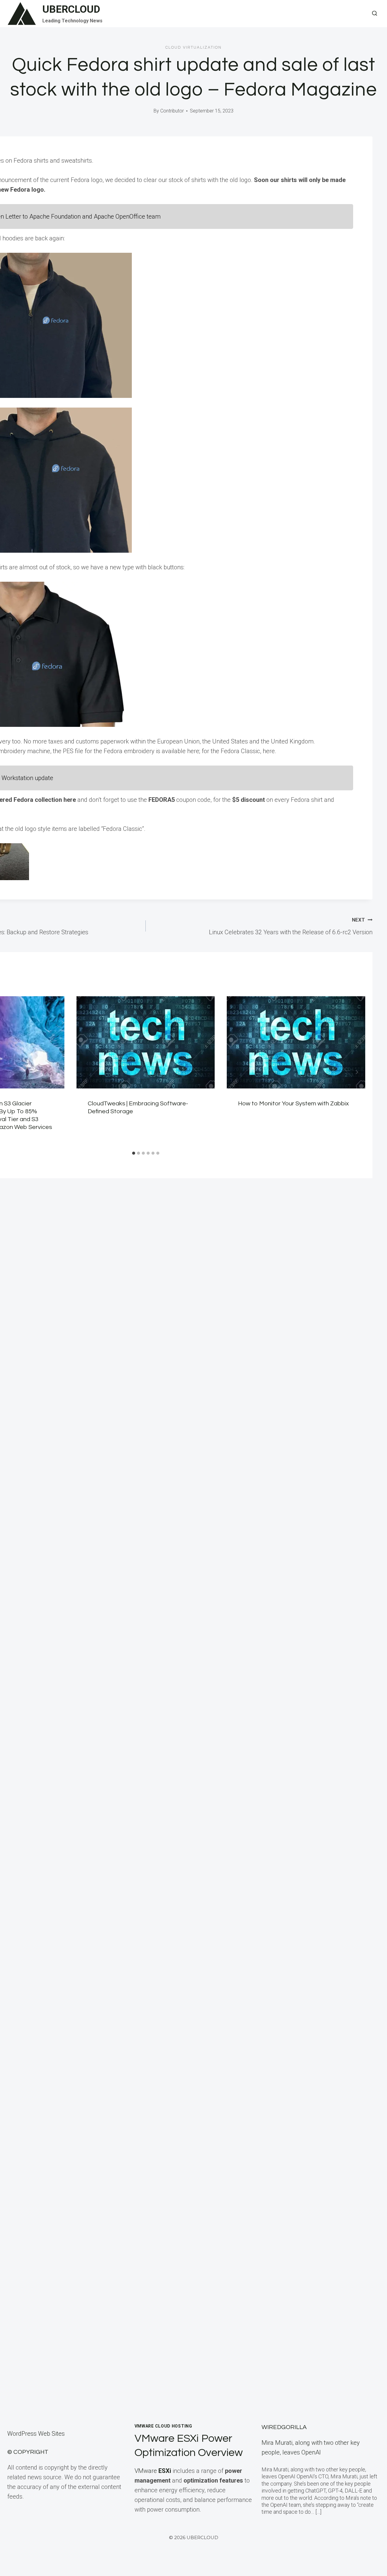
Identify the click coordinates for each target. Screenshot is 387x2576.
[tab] (134, 1153)
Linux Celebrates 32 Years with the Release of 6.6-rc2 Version (291, 926)
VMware (153, 2471)
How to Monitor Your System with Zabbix (293, 1104)
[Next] (357, 1072)
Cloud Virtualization (193, 47)
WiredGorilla (284, 2427)
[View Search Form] (375, 14)
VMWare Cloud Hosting (163, 2426)
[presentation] (146, 1042)
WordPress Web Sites (36, 2434)
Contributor (172, 111)
